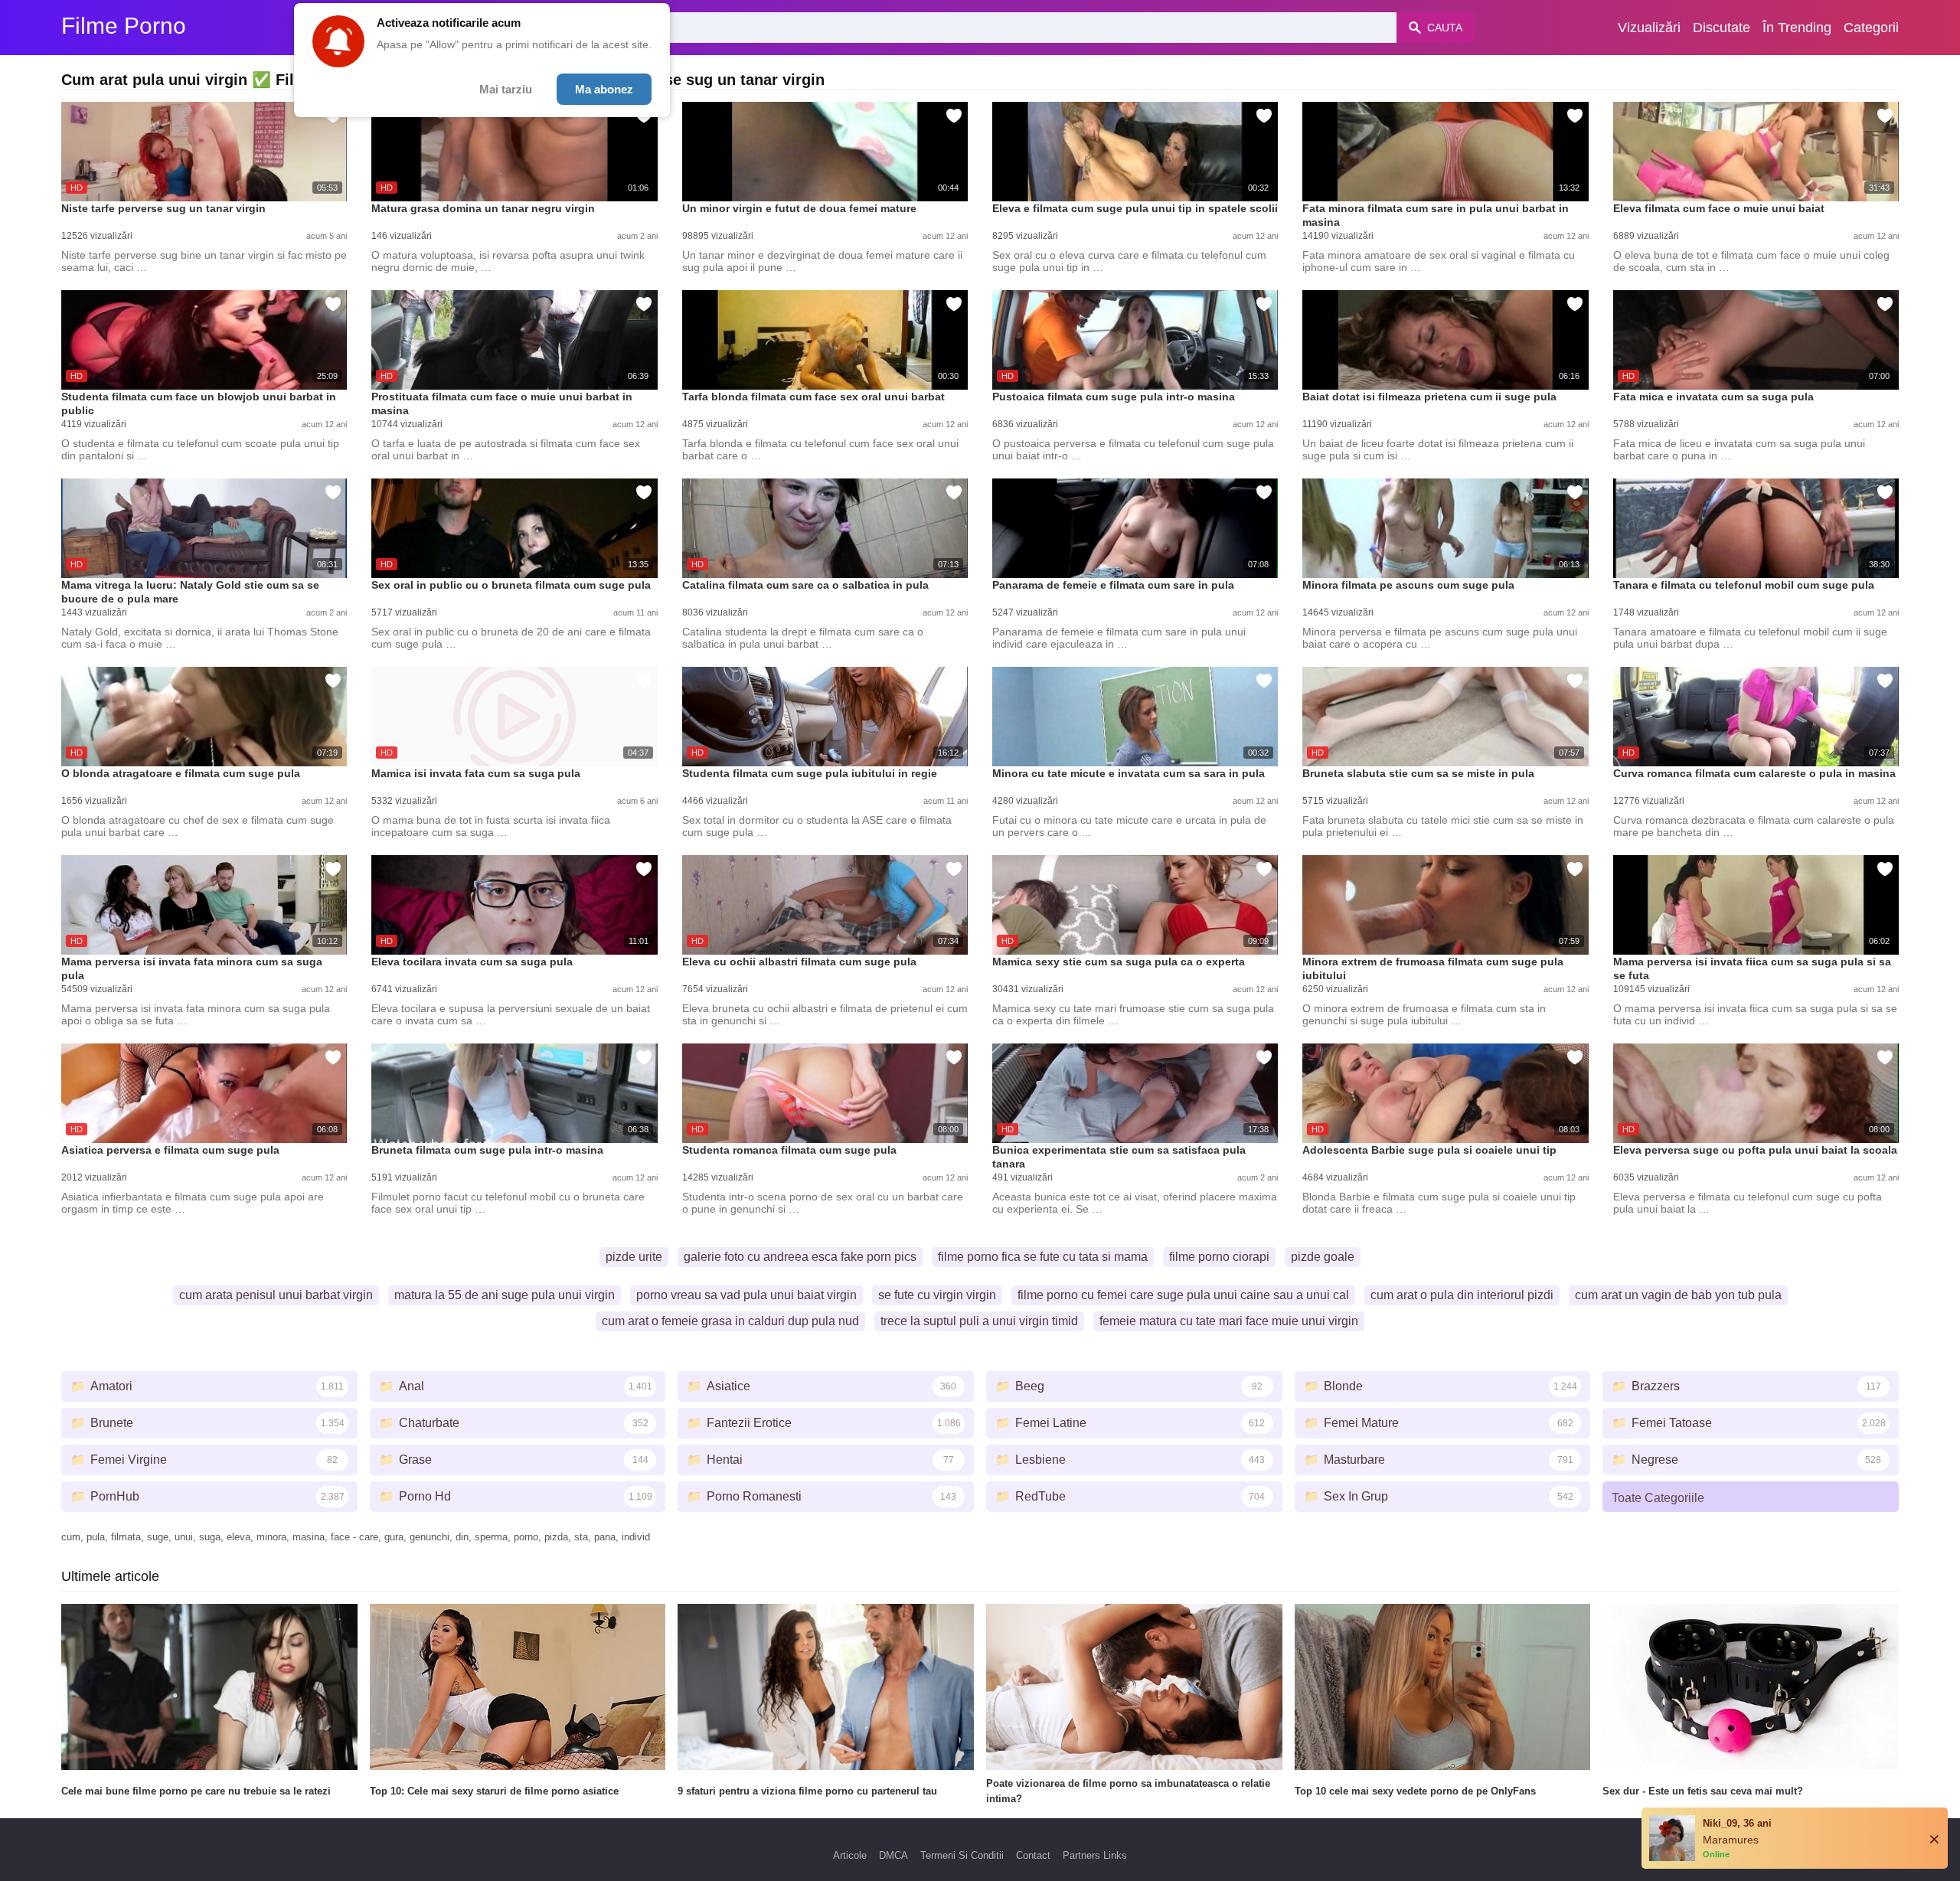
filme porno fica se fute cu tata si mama (1043, 1257)
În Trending (1797, 28)
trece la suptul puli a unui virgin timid (979, 1321)
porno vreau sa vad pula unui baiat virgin (746, 1295)
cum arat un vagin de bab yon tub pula (1678, 1295)
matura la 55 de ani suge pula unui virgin (505, 1295)
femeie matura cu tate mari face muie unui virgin (1229, 1321)
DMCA (893, 1855)
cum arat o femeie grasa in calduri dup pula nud (730, 1321)
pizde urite (634, 1257)
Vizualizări (1649, 28)
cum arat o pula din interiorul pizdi (1462, 1295)
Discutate (1722, 28)
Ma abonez (604, 89)
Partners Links (1095, 1855)
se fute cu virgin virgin (937, 1295)
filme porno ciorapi (1219, 1257)
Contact (1033, 1855)
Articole (850, 1855)
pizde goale (1323, 1257)
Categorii (1871, 28)
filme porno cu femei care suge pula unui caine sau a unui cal (1183, 1295)
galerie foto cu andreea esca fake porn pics (800, 1257)
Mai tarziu (506, 89)
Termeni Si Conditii (962, 1855)
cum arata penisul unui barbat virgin (276, 1295)
